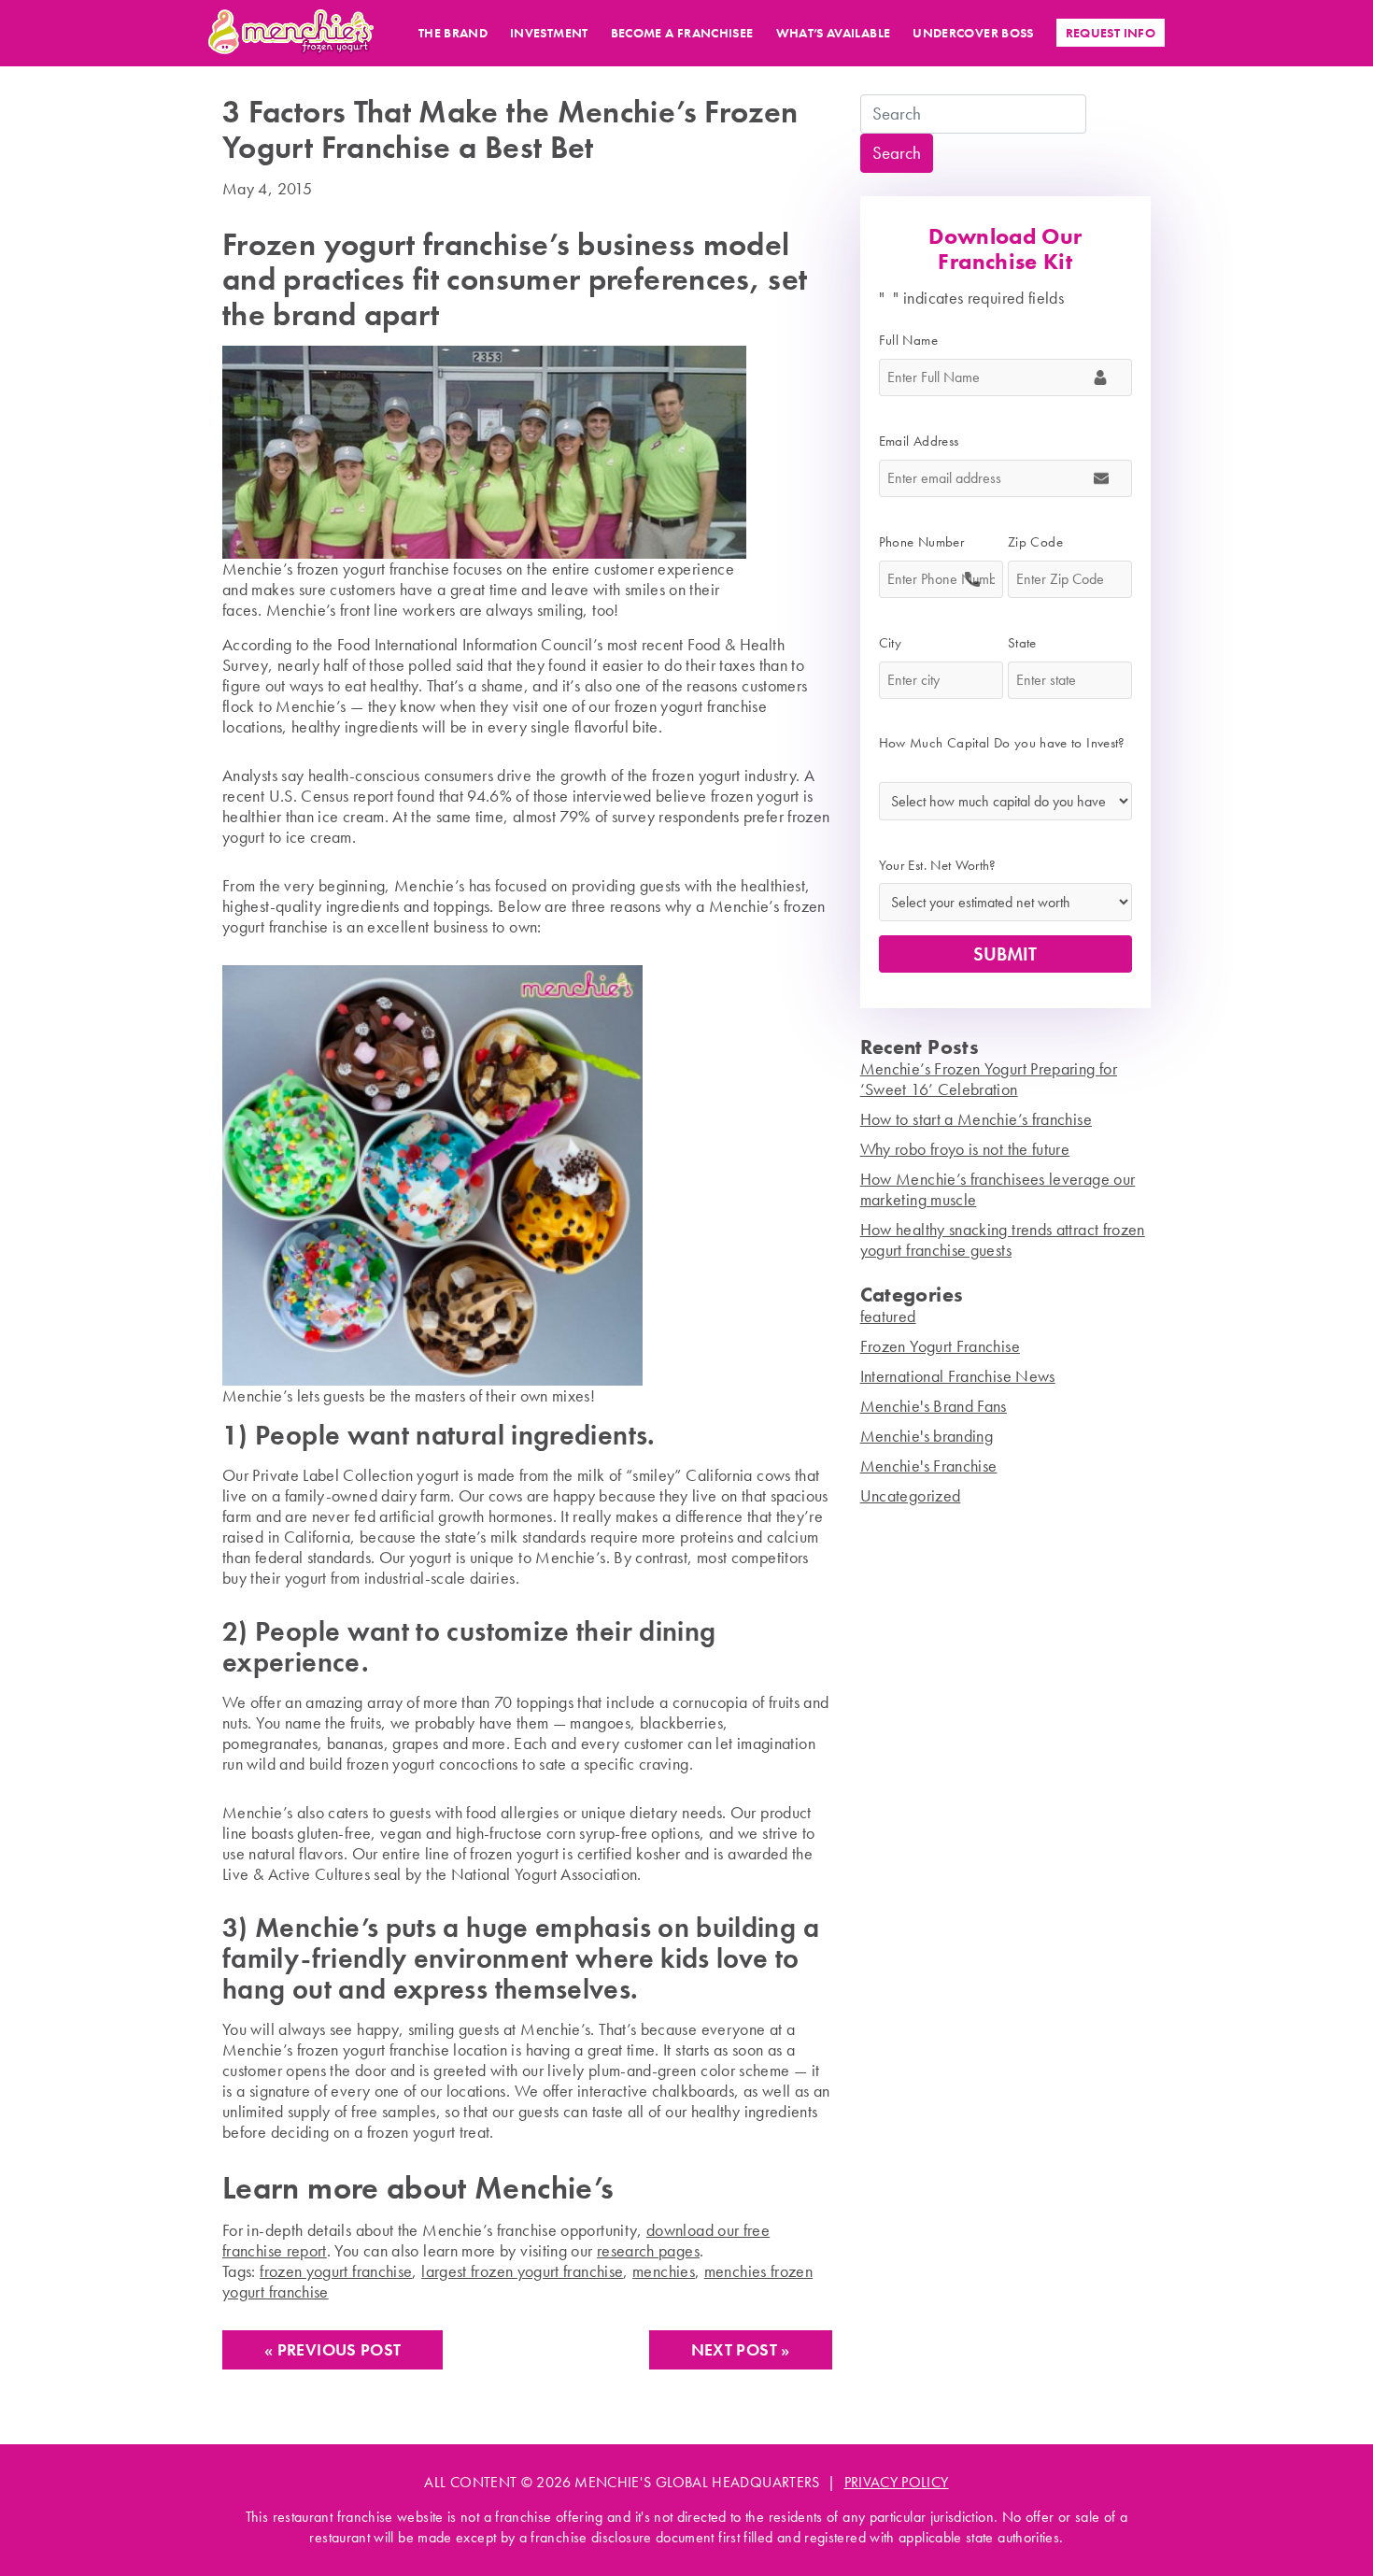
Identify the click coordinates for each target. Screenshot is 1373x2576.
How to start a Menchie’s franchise (976, 1119)
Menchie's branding (927, 1436)
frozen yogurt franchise (336, 2271)
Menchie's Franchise (929, 1466)
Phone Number (928, 542)
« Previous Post (333, 2349)
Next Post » (741, 2349)
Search (897, 153)
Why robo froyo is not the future (965, 1149)
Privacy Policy (897, 2482)
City (897, 643)
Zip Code (1042, 542)
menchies (664, 2271)
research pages (648, 2250)
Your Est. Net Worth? (938, 865)
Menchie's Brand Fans (934, 1406)
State (1029, 643)
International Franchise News (958, 1376)
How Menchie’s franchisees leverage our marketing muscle (998, 1189)
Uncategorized (911, 1495)
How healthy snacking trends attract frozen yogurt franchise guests (1003, 1239)
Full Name (915, 340)
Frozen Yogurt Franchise (940, 1346)
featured (888, 1316)
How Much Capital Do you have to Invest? (1002, 753)
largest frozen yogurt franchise (522, 2271)
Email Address (926, 441)
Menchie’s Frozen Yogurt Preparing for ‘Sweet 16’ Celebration (989, 1079)
